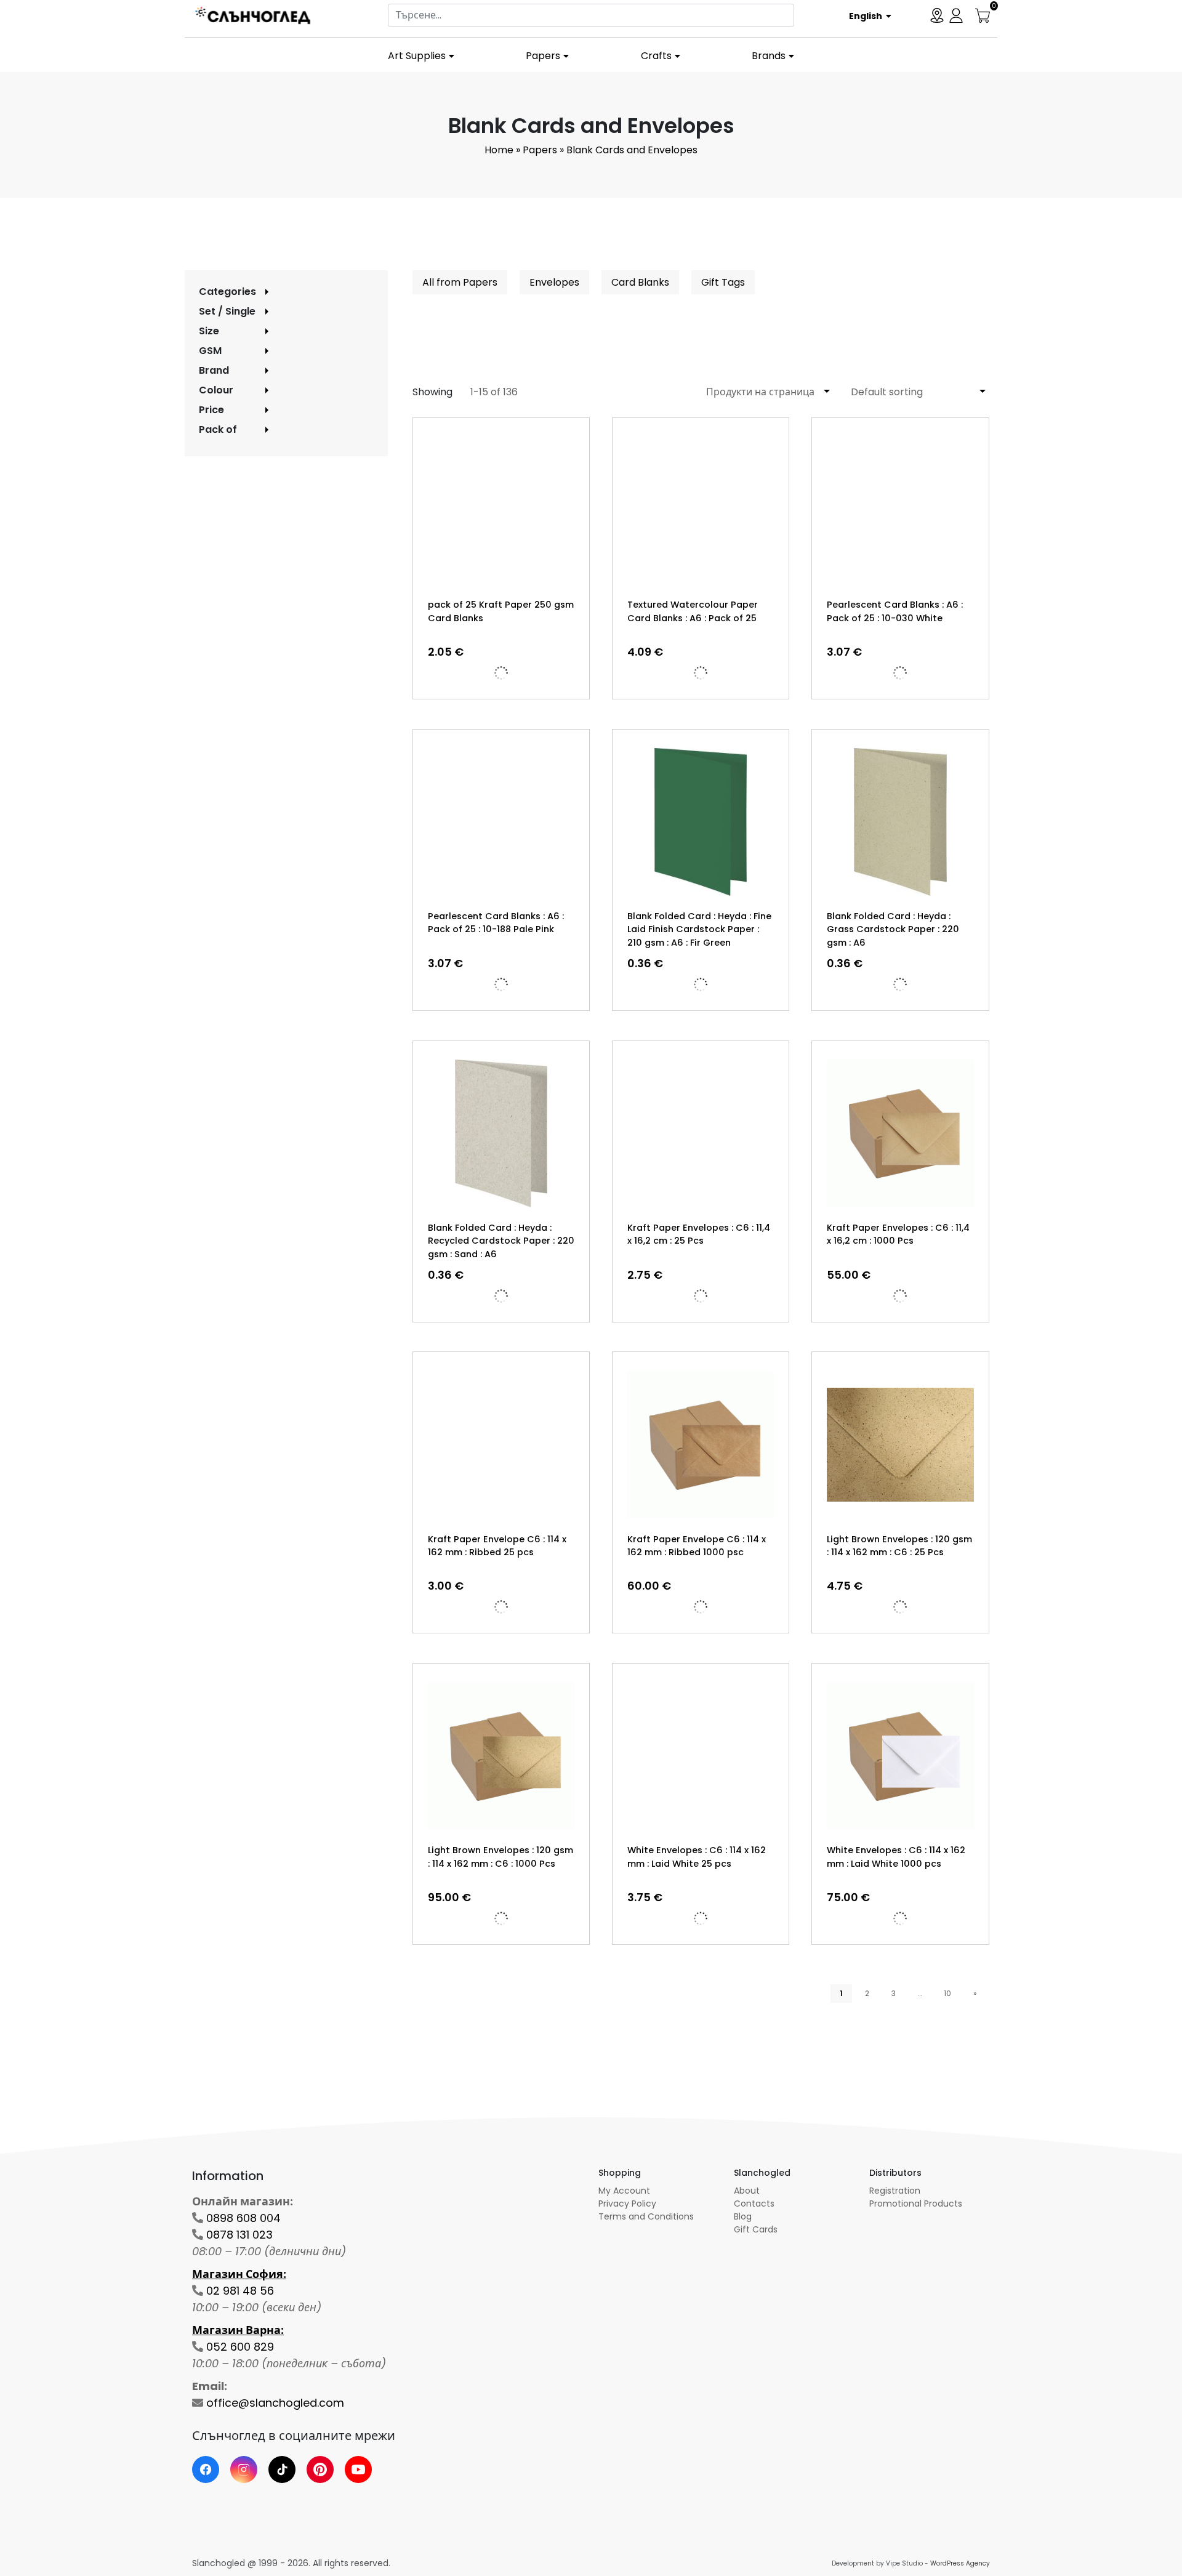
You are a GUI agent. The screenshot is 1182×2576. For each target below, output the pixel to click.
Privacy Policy (627, 2204)
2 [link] (867, 1993)
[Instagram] (244, 2469)
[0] (983, 14)
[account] (956, 14)
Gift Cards (756, 2229)
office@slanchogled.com (275, 2403)
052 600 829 (240, 2347)
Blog (743, 2216)
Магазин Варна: (238, 2330)
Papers (543, 56)
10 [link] (947, 1993)
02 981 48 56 (240, 2291)
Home (499, 150)
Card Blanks (640, 282)
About (747, 2191)
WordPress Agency (960, 2563)
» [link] (975, 1993)
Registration (895, 2191)
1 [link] (841, 1993)
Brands (769, 56)
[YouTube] (358, 2469)
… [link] (920, 1993)
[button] (866, 15)
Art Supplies (417, 56)
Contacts (754, 2204)
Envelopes (554, 282)
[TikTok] (282, 2469)
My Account (624, 2191)
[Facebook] (206, 2469)
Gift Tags (723, 282)
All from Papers (460, 282)
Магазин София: (239, 2274)
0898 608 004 (243, 2218)
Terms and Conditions (646, 2216)
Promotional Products (916, 2204)
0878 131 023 (239, 2235)
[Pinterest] (320, 2469)
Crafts (656, 56)
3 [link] (894, 1993)
